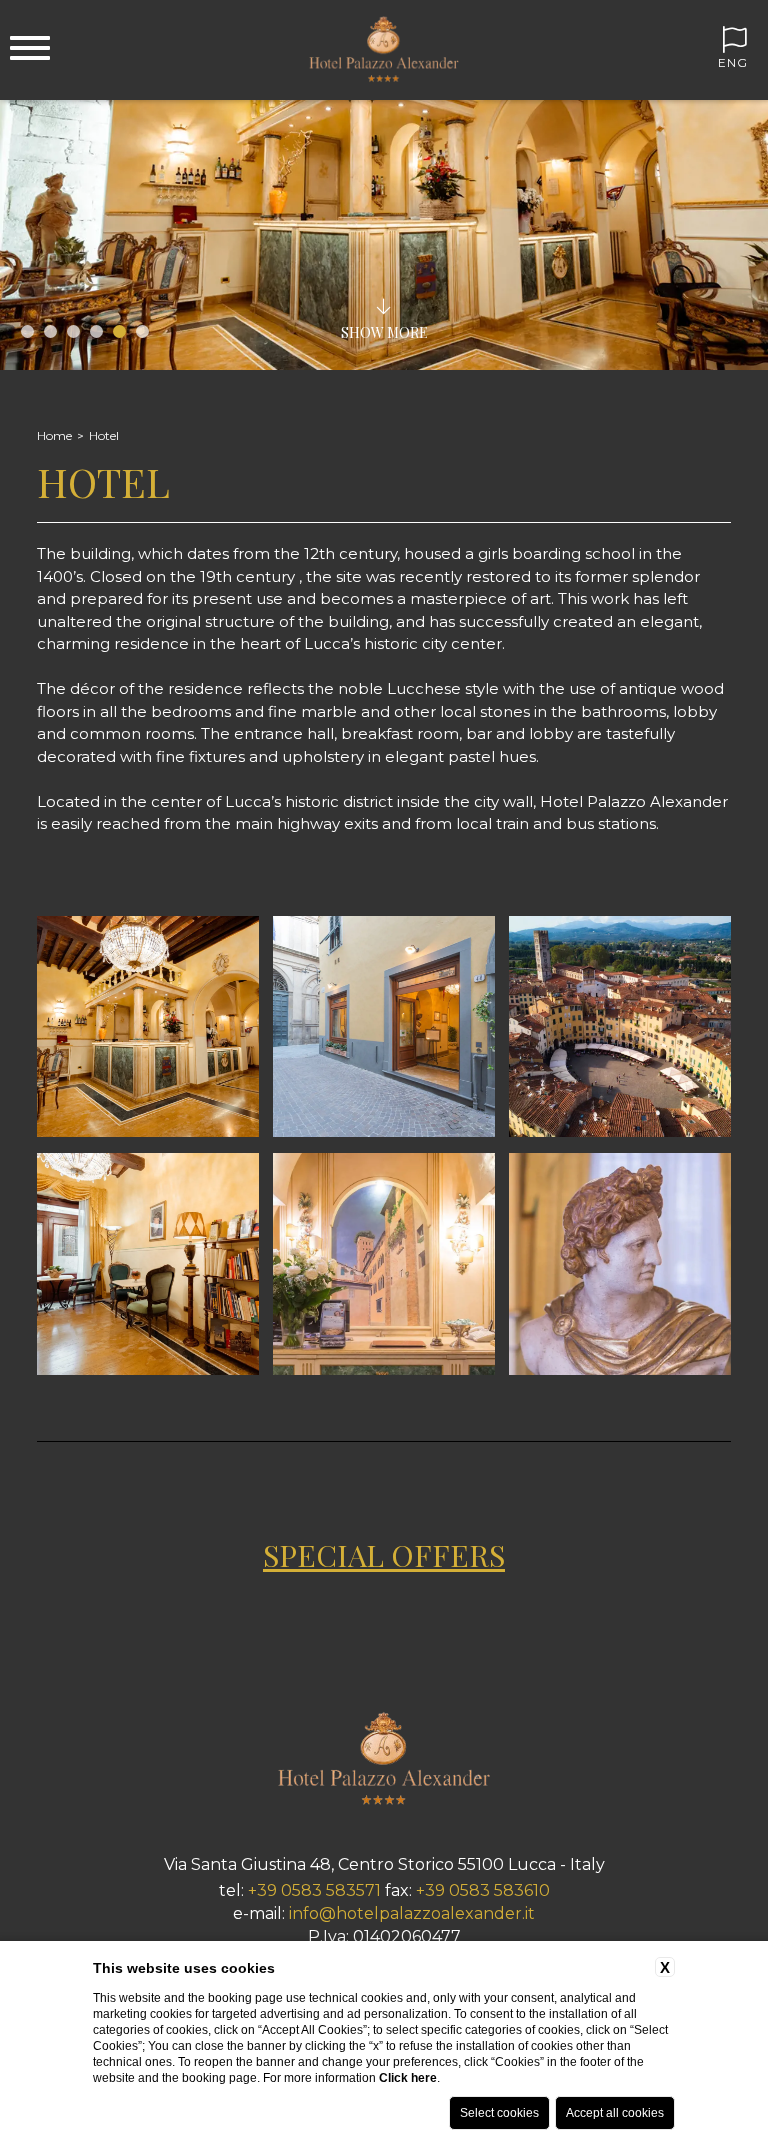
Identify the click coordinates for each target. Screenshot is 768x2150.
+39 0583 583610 (483, 1890)
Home (54, 435)
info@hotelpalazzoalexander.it (412, 1913)
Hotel (104, 435)
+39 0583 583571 (314, 1890)
